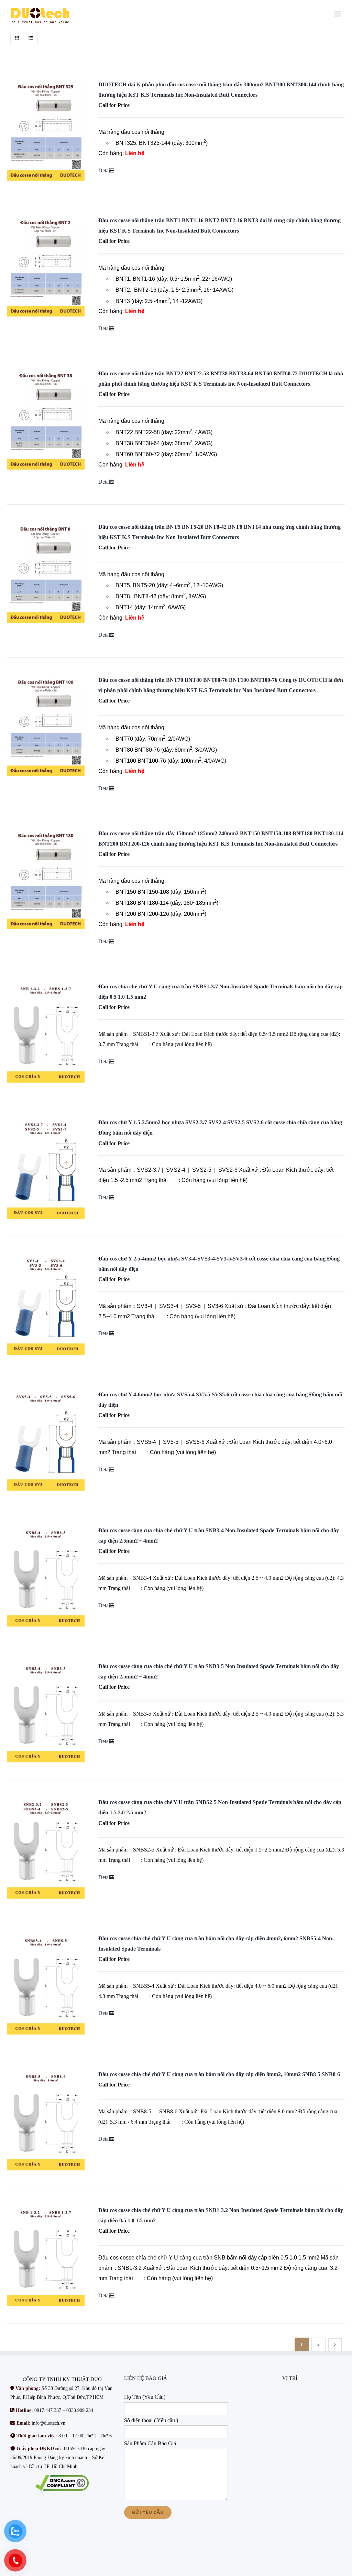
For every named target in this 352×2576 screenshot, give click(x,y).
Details (106, 170)
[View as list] (31, 38)
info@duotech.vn (48, 2423)
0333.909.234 (80, 2410)
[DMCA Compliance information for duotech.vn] (62, 2483)
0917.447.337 (48, 2410)
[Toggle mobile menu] (338, 14)
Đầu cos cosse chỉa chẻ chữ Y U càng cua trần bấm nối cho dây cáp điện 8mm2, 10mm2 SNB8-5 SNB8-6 (219, 2074)
